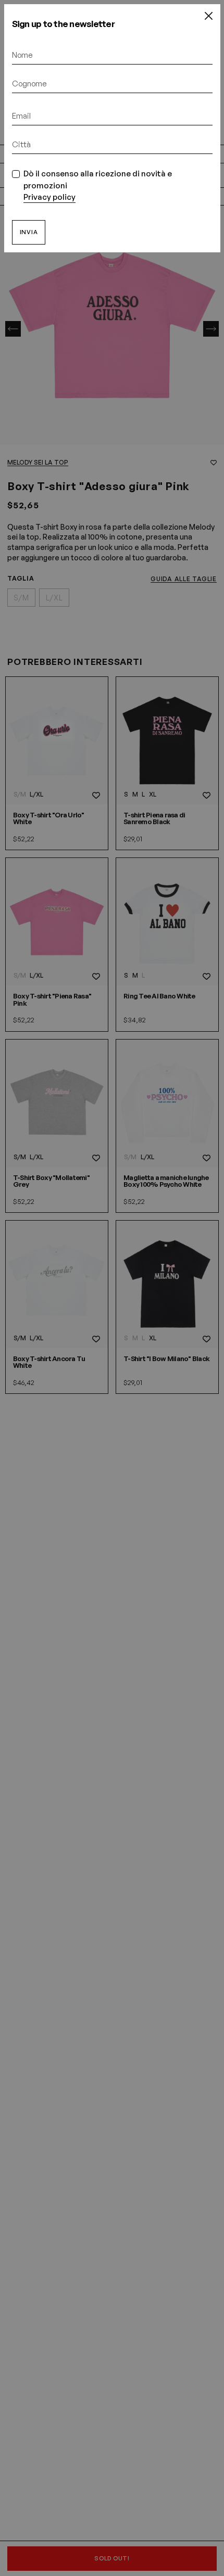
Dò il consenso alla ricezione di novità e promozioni (98, 185)
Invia (29, 232)
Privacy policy (49, 197)
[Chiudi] (208, 16)
